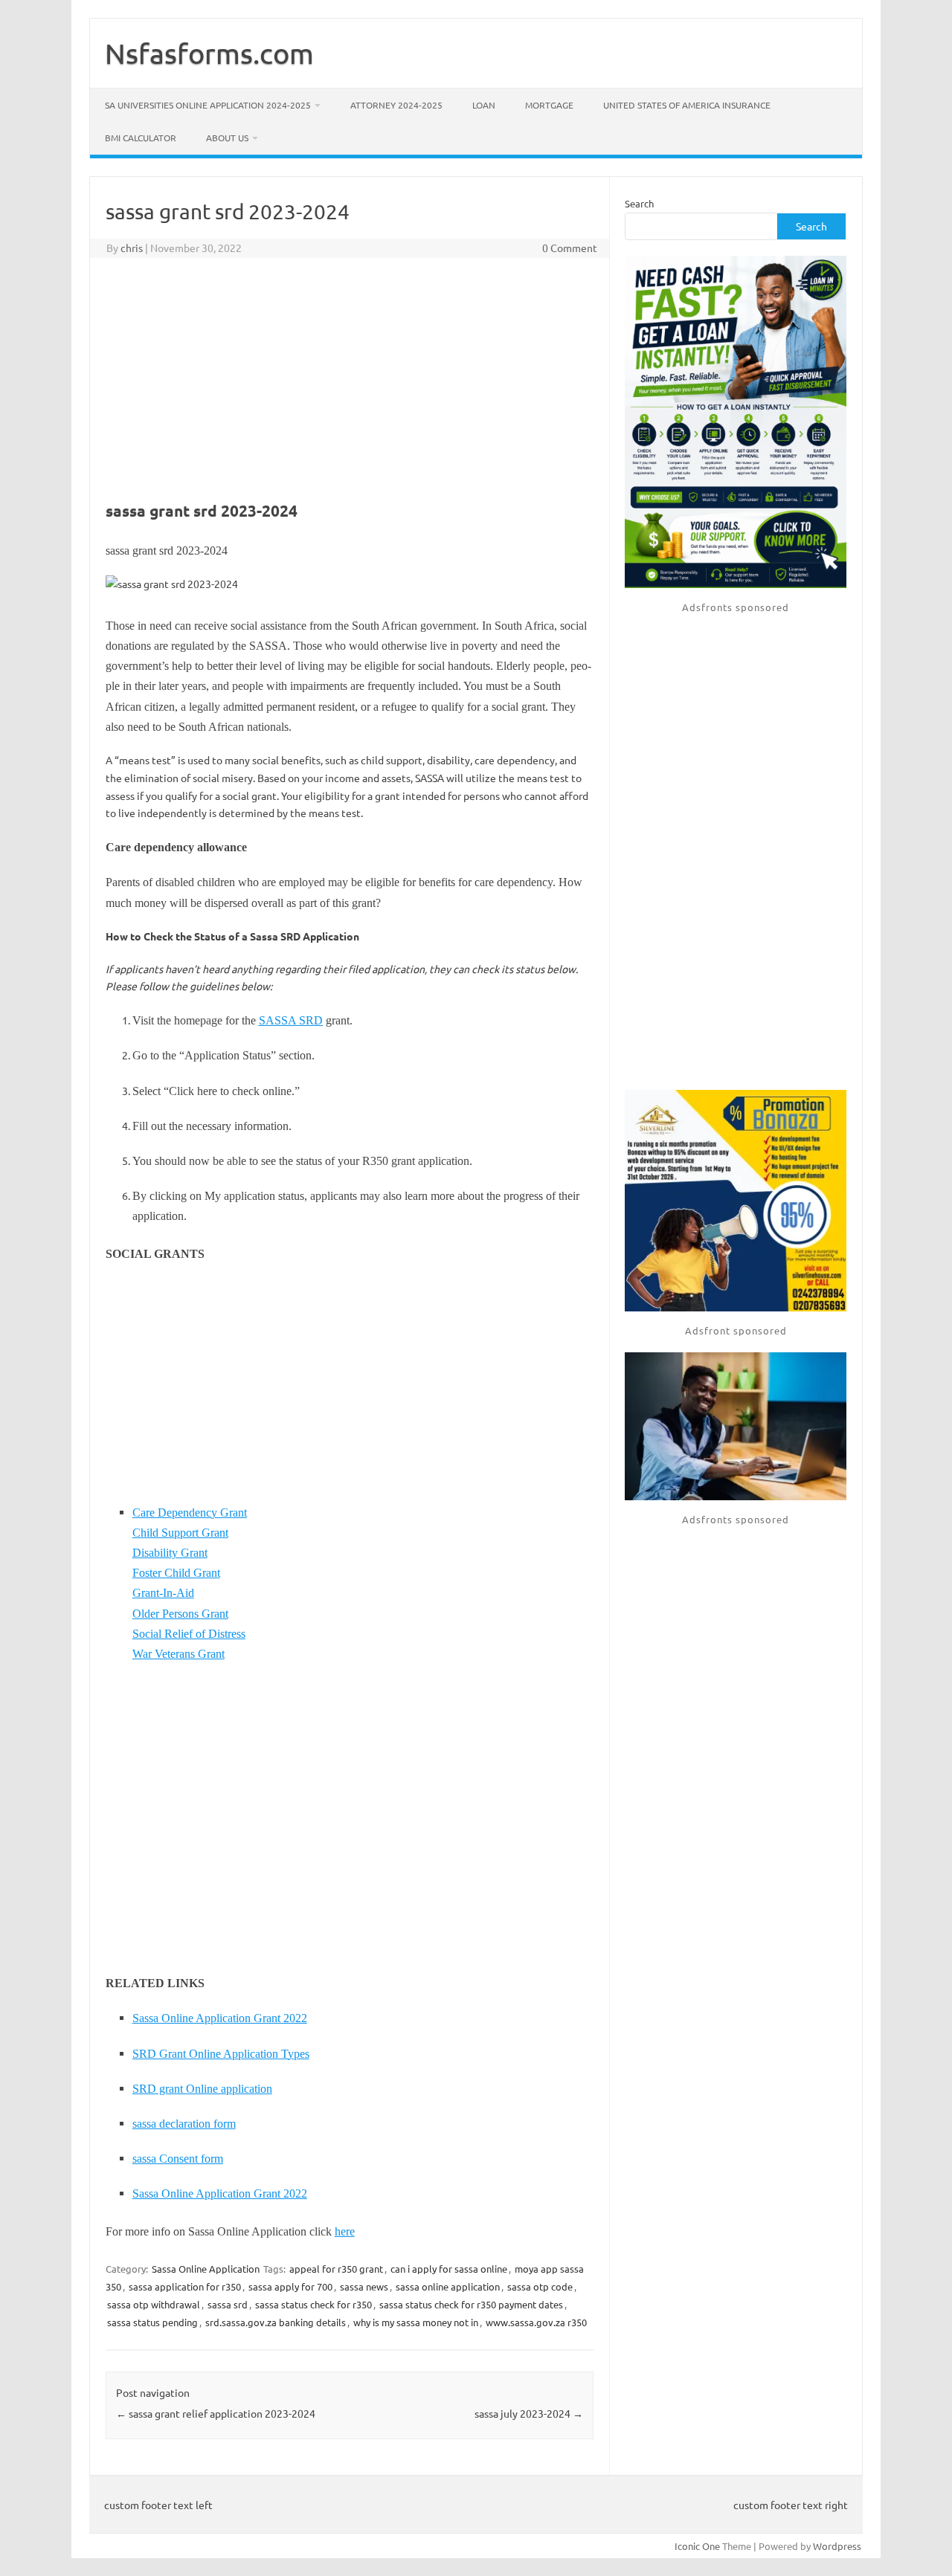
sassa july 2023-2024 (529, 2413)
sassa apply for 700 (290, 2286)
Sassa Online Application (206, 2269)
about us (227, 138)
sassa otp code (540, 2286)
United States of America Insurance (687, 105)
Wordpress (837, 2546)
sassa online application (448, 2286)
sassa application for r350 (185, 2286)
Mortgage (549, 105)
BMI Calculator (141, 138)
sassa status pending (152, 2322)
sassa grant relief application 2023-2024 (216, 2413)
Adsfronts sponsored (736, 607)
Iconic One (697, 2546)
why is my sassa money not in (416, 2322)
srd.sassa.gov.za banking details (276, 2322)
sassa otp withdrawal (154, 2304)
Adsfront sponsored (736, 1330)
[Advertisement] (350, 377)
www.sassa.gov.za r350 (536, 2322)
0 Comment (570, 248)
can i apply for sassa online (449, 2269)
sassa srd (228, 2304)
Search (639, 203)
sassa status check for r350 (313, 2304)
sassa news (364, 2286)
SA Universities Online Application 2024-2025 (208, 105)
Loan (484, 105)
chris (132, 248)
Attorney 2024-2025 (396, 105)
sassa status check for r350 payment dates (471, 2304)
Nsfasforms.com (209, 53)
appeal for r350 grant (336, 2269)
